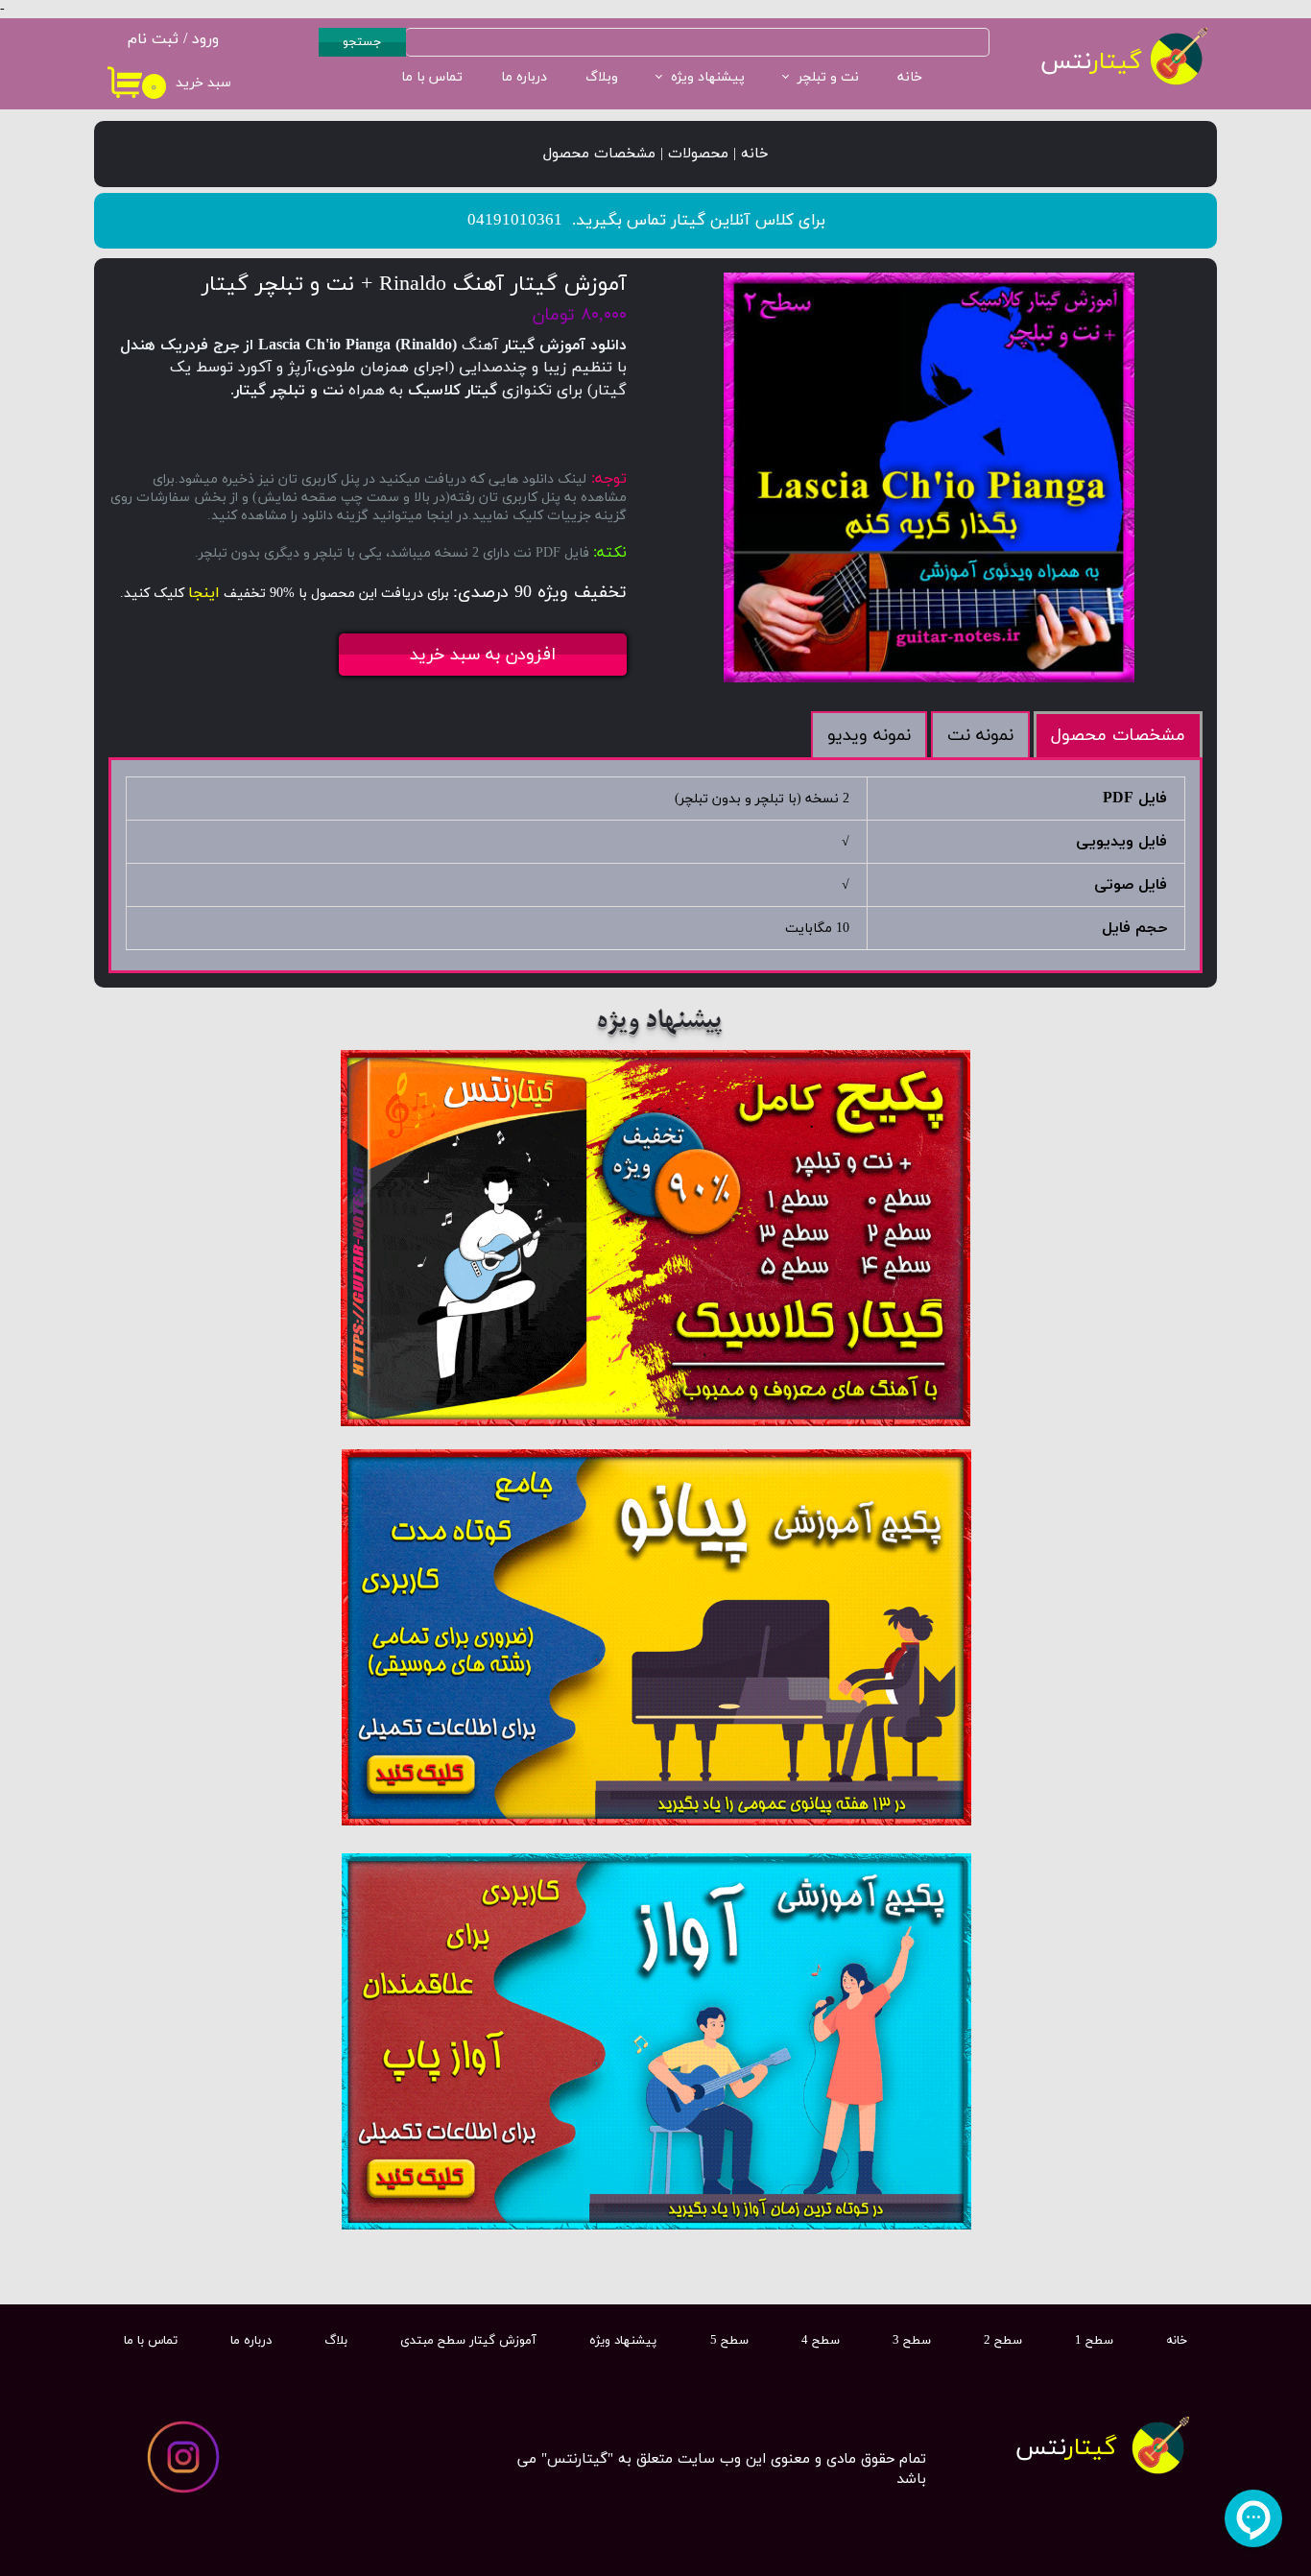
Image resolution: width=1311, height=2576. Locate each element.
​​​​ (1066, 2448)
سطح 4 (821, 2341)
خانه (910, 77)
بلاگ (336, 2341)
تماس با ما (432, 77)
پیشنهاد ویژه (708, 77)
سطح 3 (912, 2341)
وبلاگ (602, 77)
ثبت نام (153, 39)
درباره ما (524, 77)
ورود (205, 39)
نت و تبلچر (828, 77)
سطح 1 (1094, 2341)
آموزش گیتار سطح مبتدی (468, 2341)
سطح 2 (1003, 2341)
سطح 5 (729, 2341)
